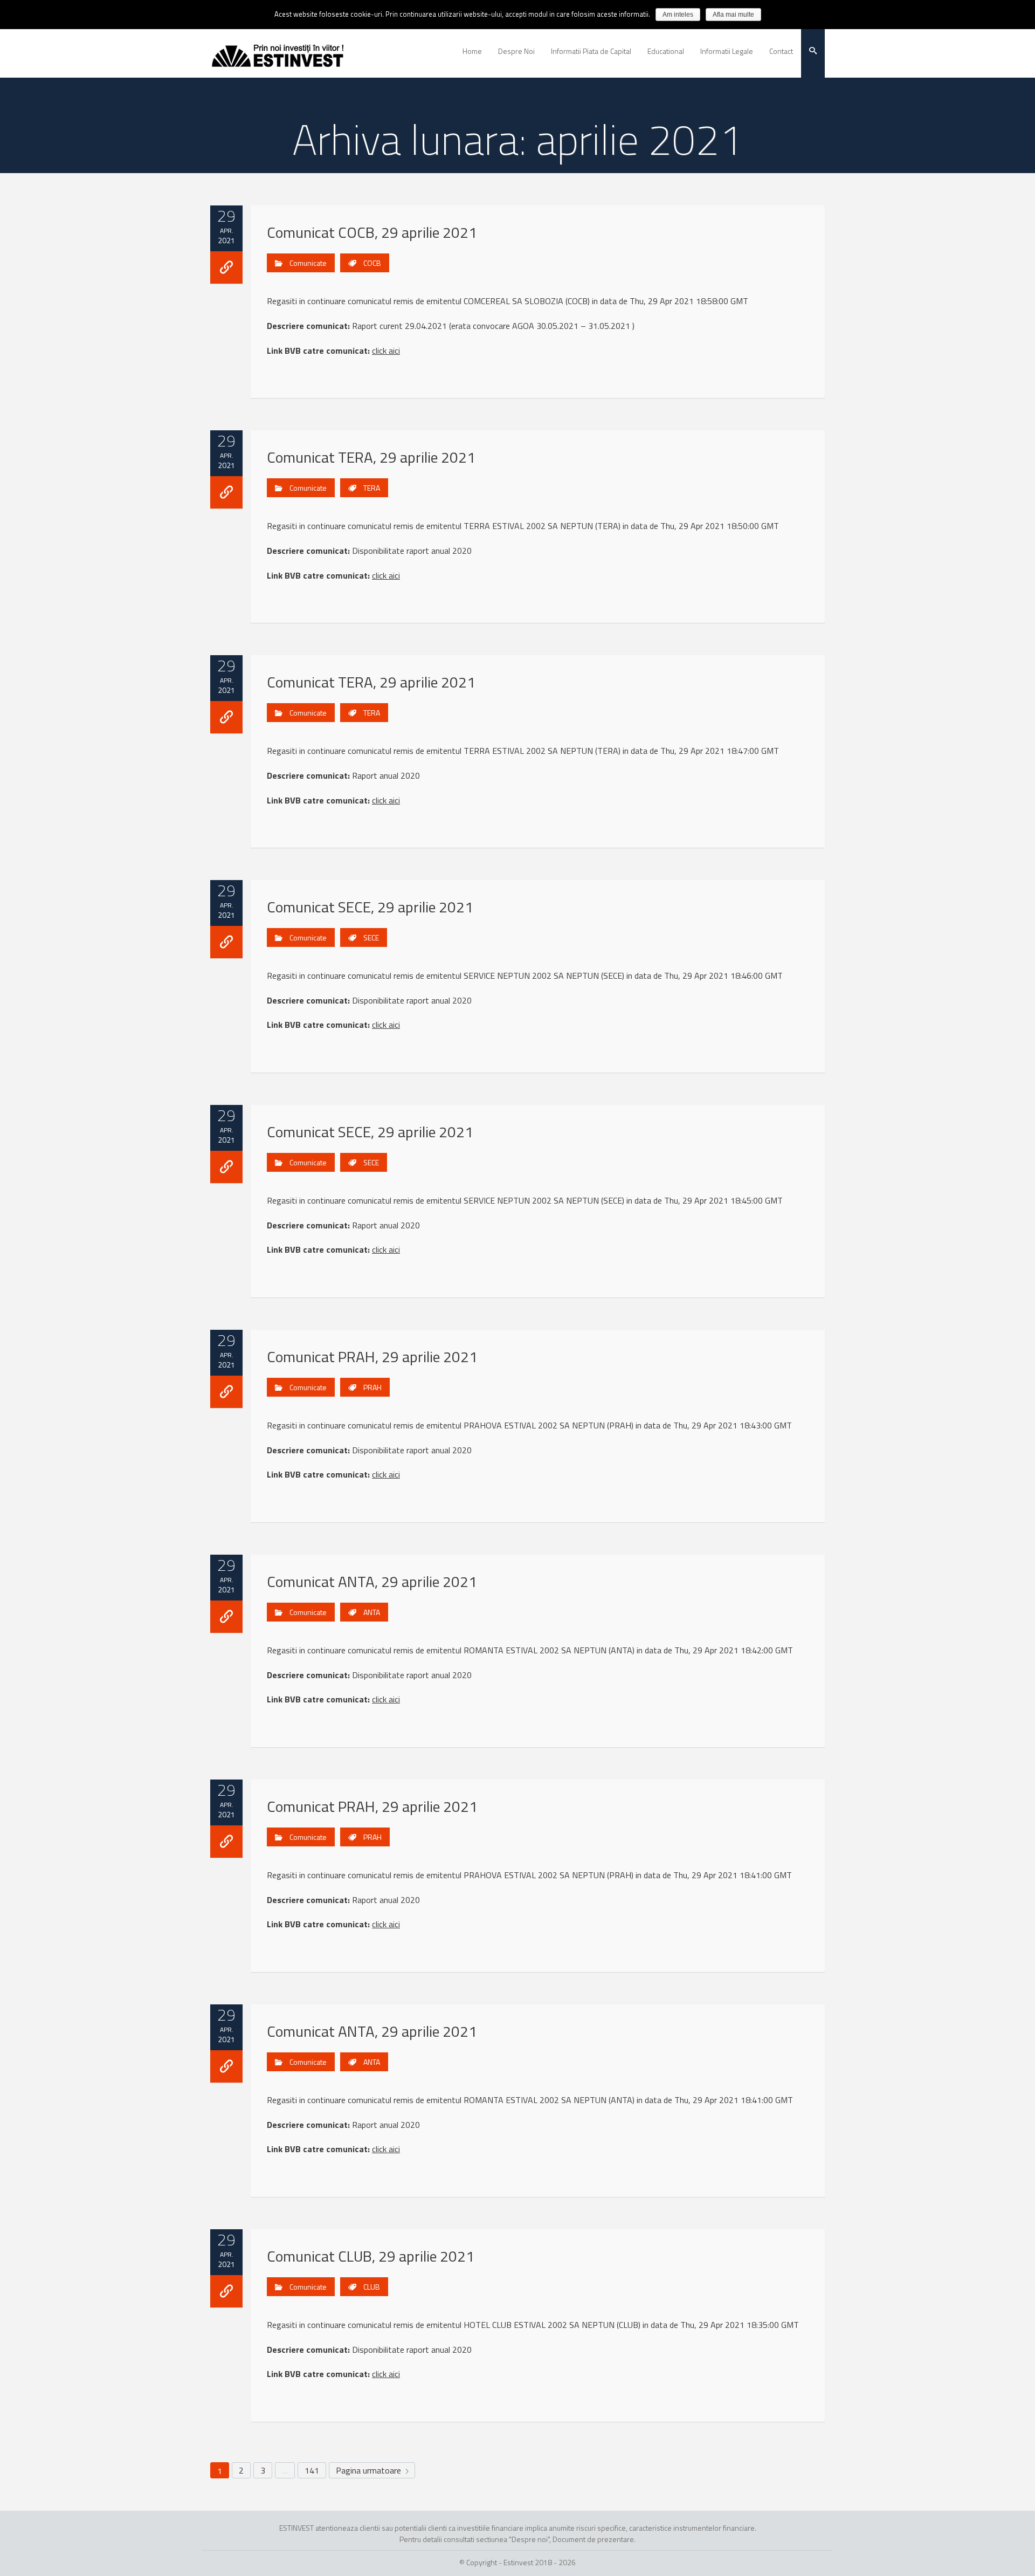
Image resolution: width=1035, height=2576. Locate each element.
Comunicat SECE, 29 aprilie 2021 (370, 907)
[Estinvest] (278, 51)
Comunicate (308, 263)
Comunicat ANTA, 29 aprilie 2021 (372, 1581)
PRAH (372, 1387)
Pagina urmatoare (370, 2470)
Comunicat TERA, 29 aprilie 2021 (371, 457)
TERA (372, 488)
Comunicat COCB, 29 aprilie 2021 (372, 232)
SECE (371, 937)
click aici (386, 351)
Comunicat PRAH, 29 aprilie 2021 (372, 1356)
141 (312, 2470)
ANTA (372, 1612)
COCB (372, 263)
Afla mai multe (733, 15)
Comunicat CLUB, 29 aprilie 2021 (371, 2256)
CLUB (372, 2287)
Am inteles (678, 15)
